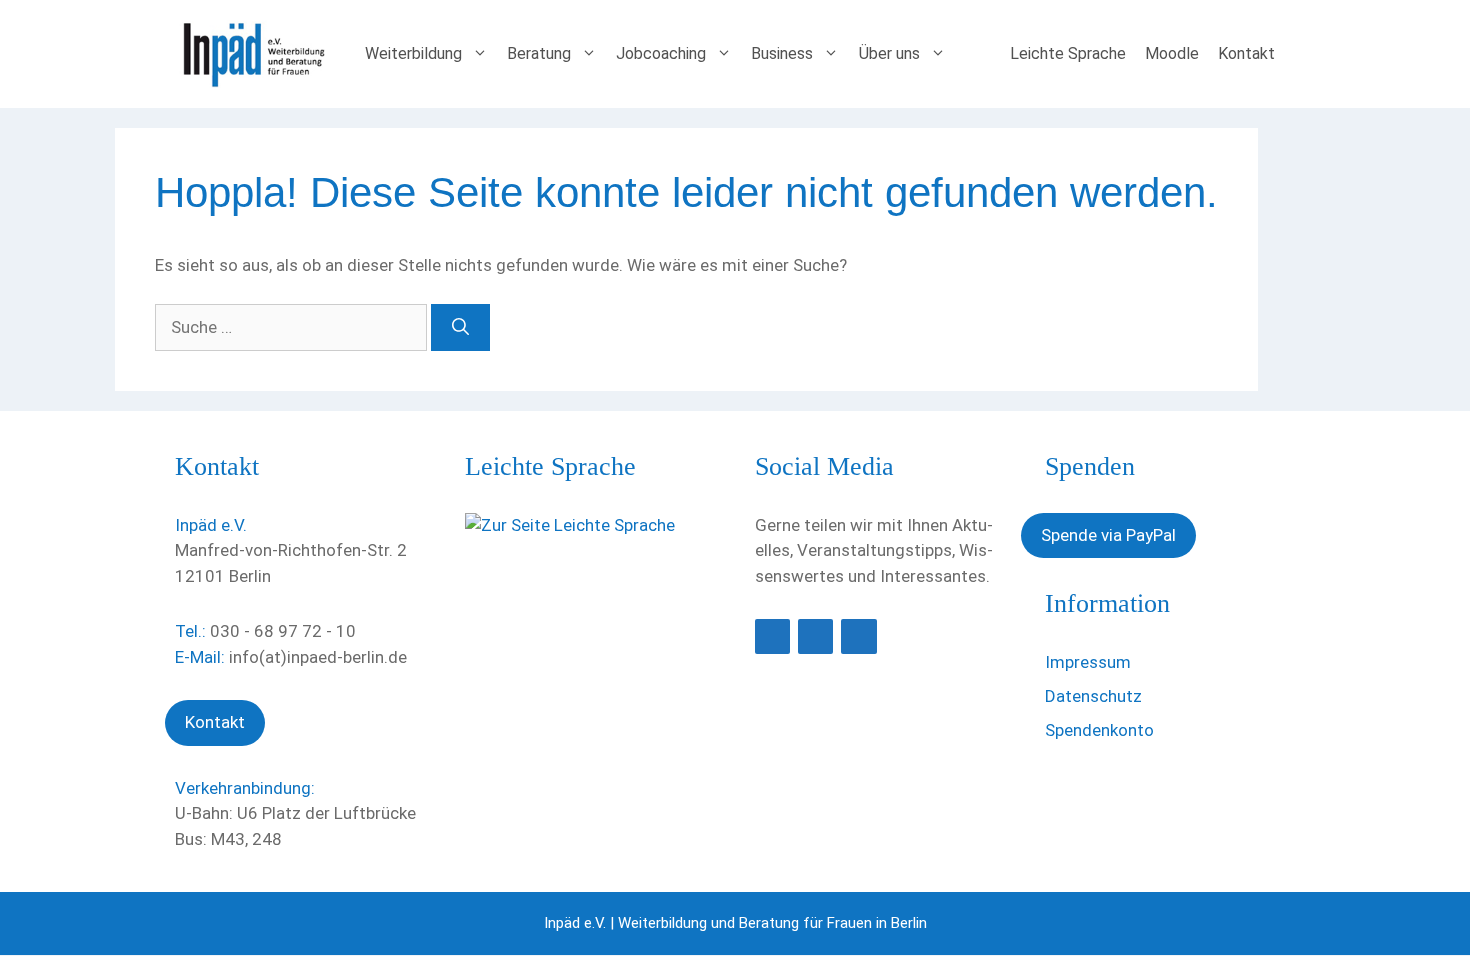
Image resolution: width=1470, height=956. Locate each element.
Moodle (1172, 53)
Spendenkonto (1099, 730)
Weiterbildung (413, 53)
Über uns (889, 53)
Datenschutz (1093, 696)
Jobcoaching (661, 53)
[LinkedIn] (815, 636)
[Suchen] (460, 328)
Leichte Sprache (1068, 53)
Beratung (539, 53)
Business (782, 53)
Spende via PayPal (1108, 535)
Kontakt (1246, 53)
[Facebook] (772, 636)
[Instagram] (858, 636)
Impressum (1088, 662)
